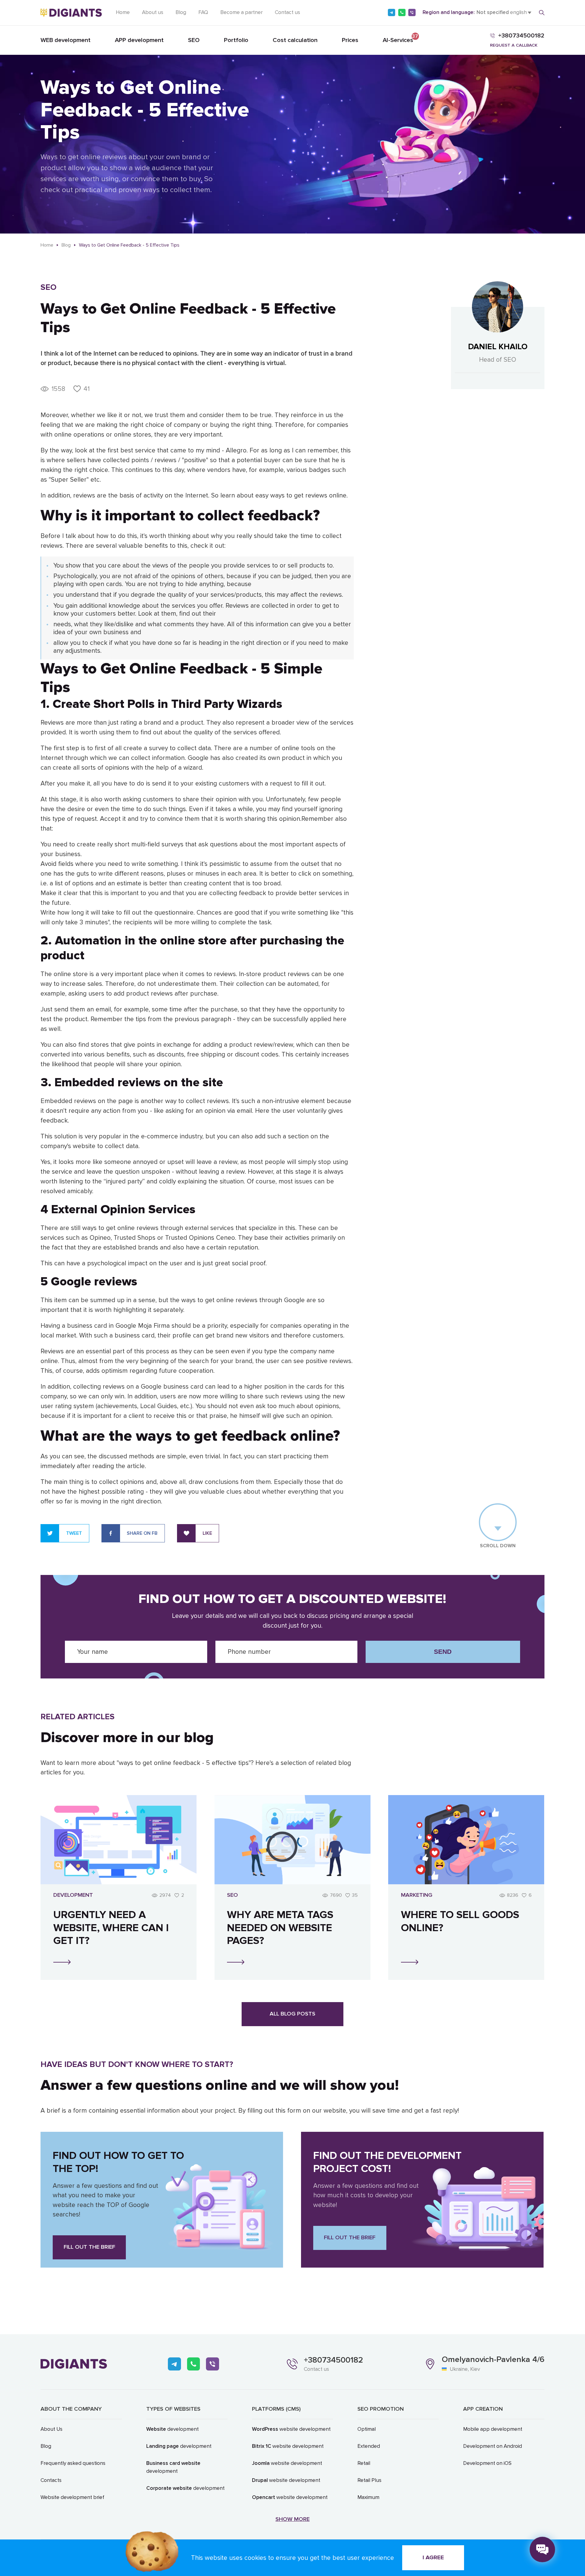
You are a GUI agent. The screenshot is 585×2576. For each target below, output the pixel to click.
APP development (139, 40)
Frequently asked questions (73, 2463)
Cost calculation (295, 40)
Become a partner (241, 12)
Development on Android (493, 2446)
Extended (369, 2446)
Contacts (51, 2480)
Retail (364, 2463)
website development (291, 2429)
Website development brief (72, 2497)
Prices (350, 40)
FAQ (203, 12)
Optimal (367, 2429)
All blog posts (292, 2014)
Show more (292, 2519)
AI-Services (398, 39)
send (443, 1652)
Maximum (368, 2497)
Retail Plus (369, 2480)
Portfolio (236, 40)
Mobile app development (493, 2429)
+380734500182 (333, 2360)
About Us (51, 2429)
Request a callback (514, 45)
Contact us (287, 12)
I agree (433, 2558)
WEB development (66, 40)
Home (123, 12)
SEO (194, 40)
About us (153, 12)
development (172, 2429)
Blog (181, 12)
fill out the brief (89, 2247)
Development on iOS (487, 2463)
